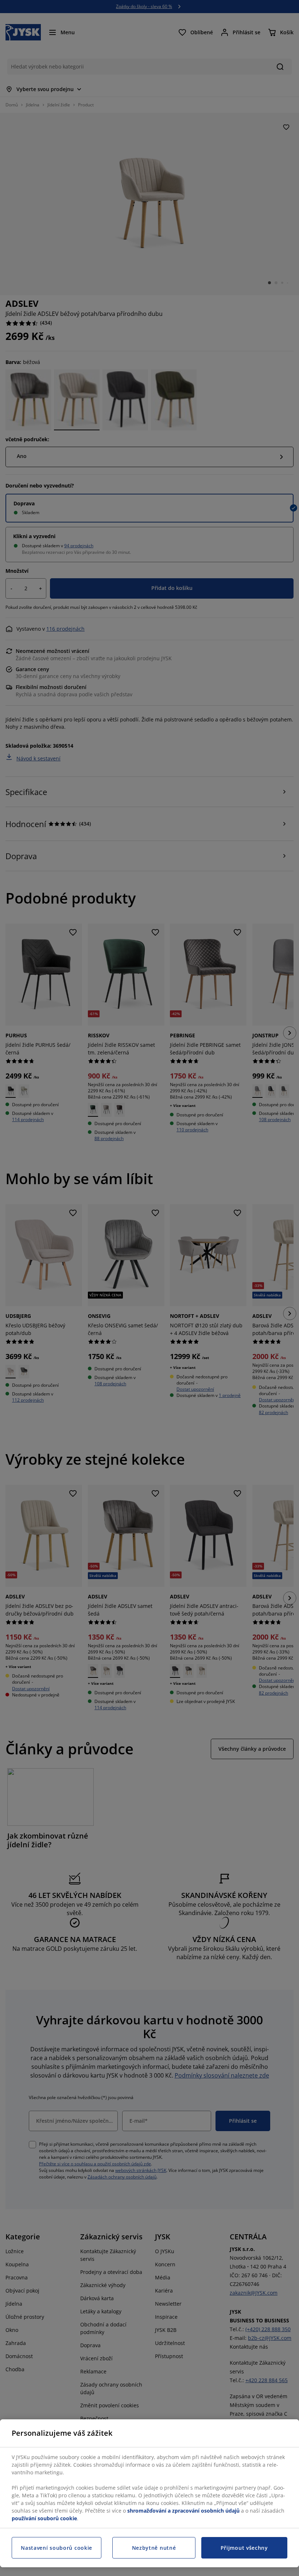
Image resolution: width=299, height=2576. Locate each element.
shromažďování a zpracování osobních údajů (183, 2511)
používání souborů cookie (44, 2518)
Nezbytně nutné (154, 2548)
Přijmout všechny (244, 2548)
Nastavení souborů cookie (57, 2548)
